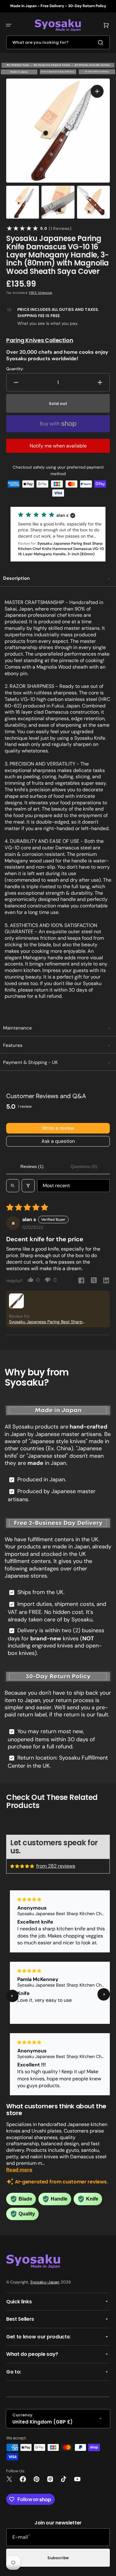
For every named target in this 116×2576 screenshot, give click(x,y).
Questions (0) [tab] (84, 1166)
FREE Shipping (41, 293)
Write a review (58, 1128)
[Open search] (13, 1186)
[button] (9, 25)
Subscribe (58, 2558)
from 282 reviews (56, 1866)
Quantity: (15, 369)
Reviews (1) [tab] (32, 1166)
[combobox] (58, 42)
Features (13, 1045)
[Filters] (28, 1186)
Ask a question (58, 1141)
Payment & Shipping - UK (30, 1062)
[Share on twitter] (94, 1281)
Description (16, 578)
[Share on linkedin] (106, 1281)
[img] (23, 1866)
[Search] (102, 43)
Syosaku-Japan (45, 2282)
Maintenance (17, 1028)
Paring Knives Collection (40, 340)
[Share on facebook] (81, 1281)
